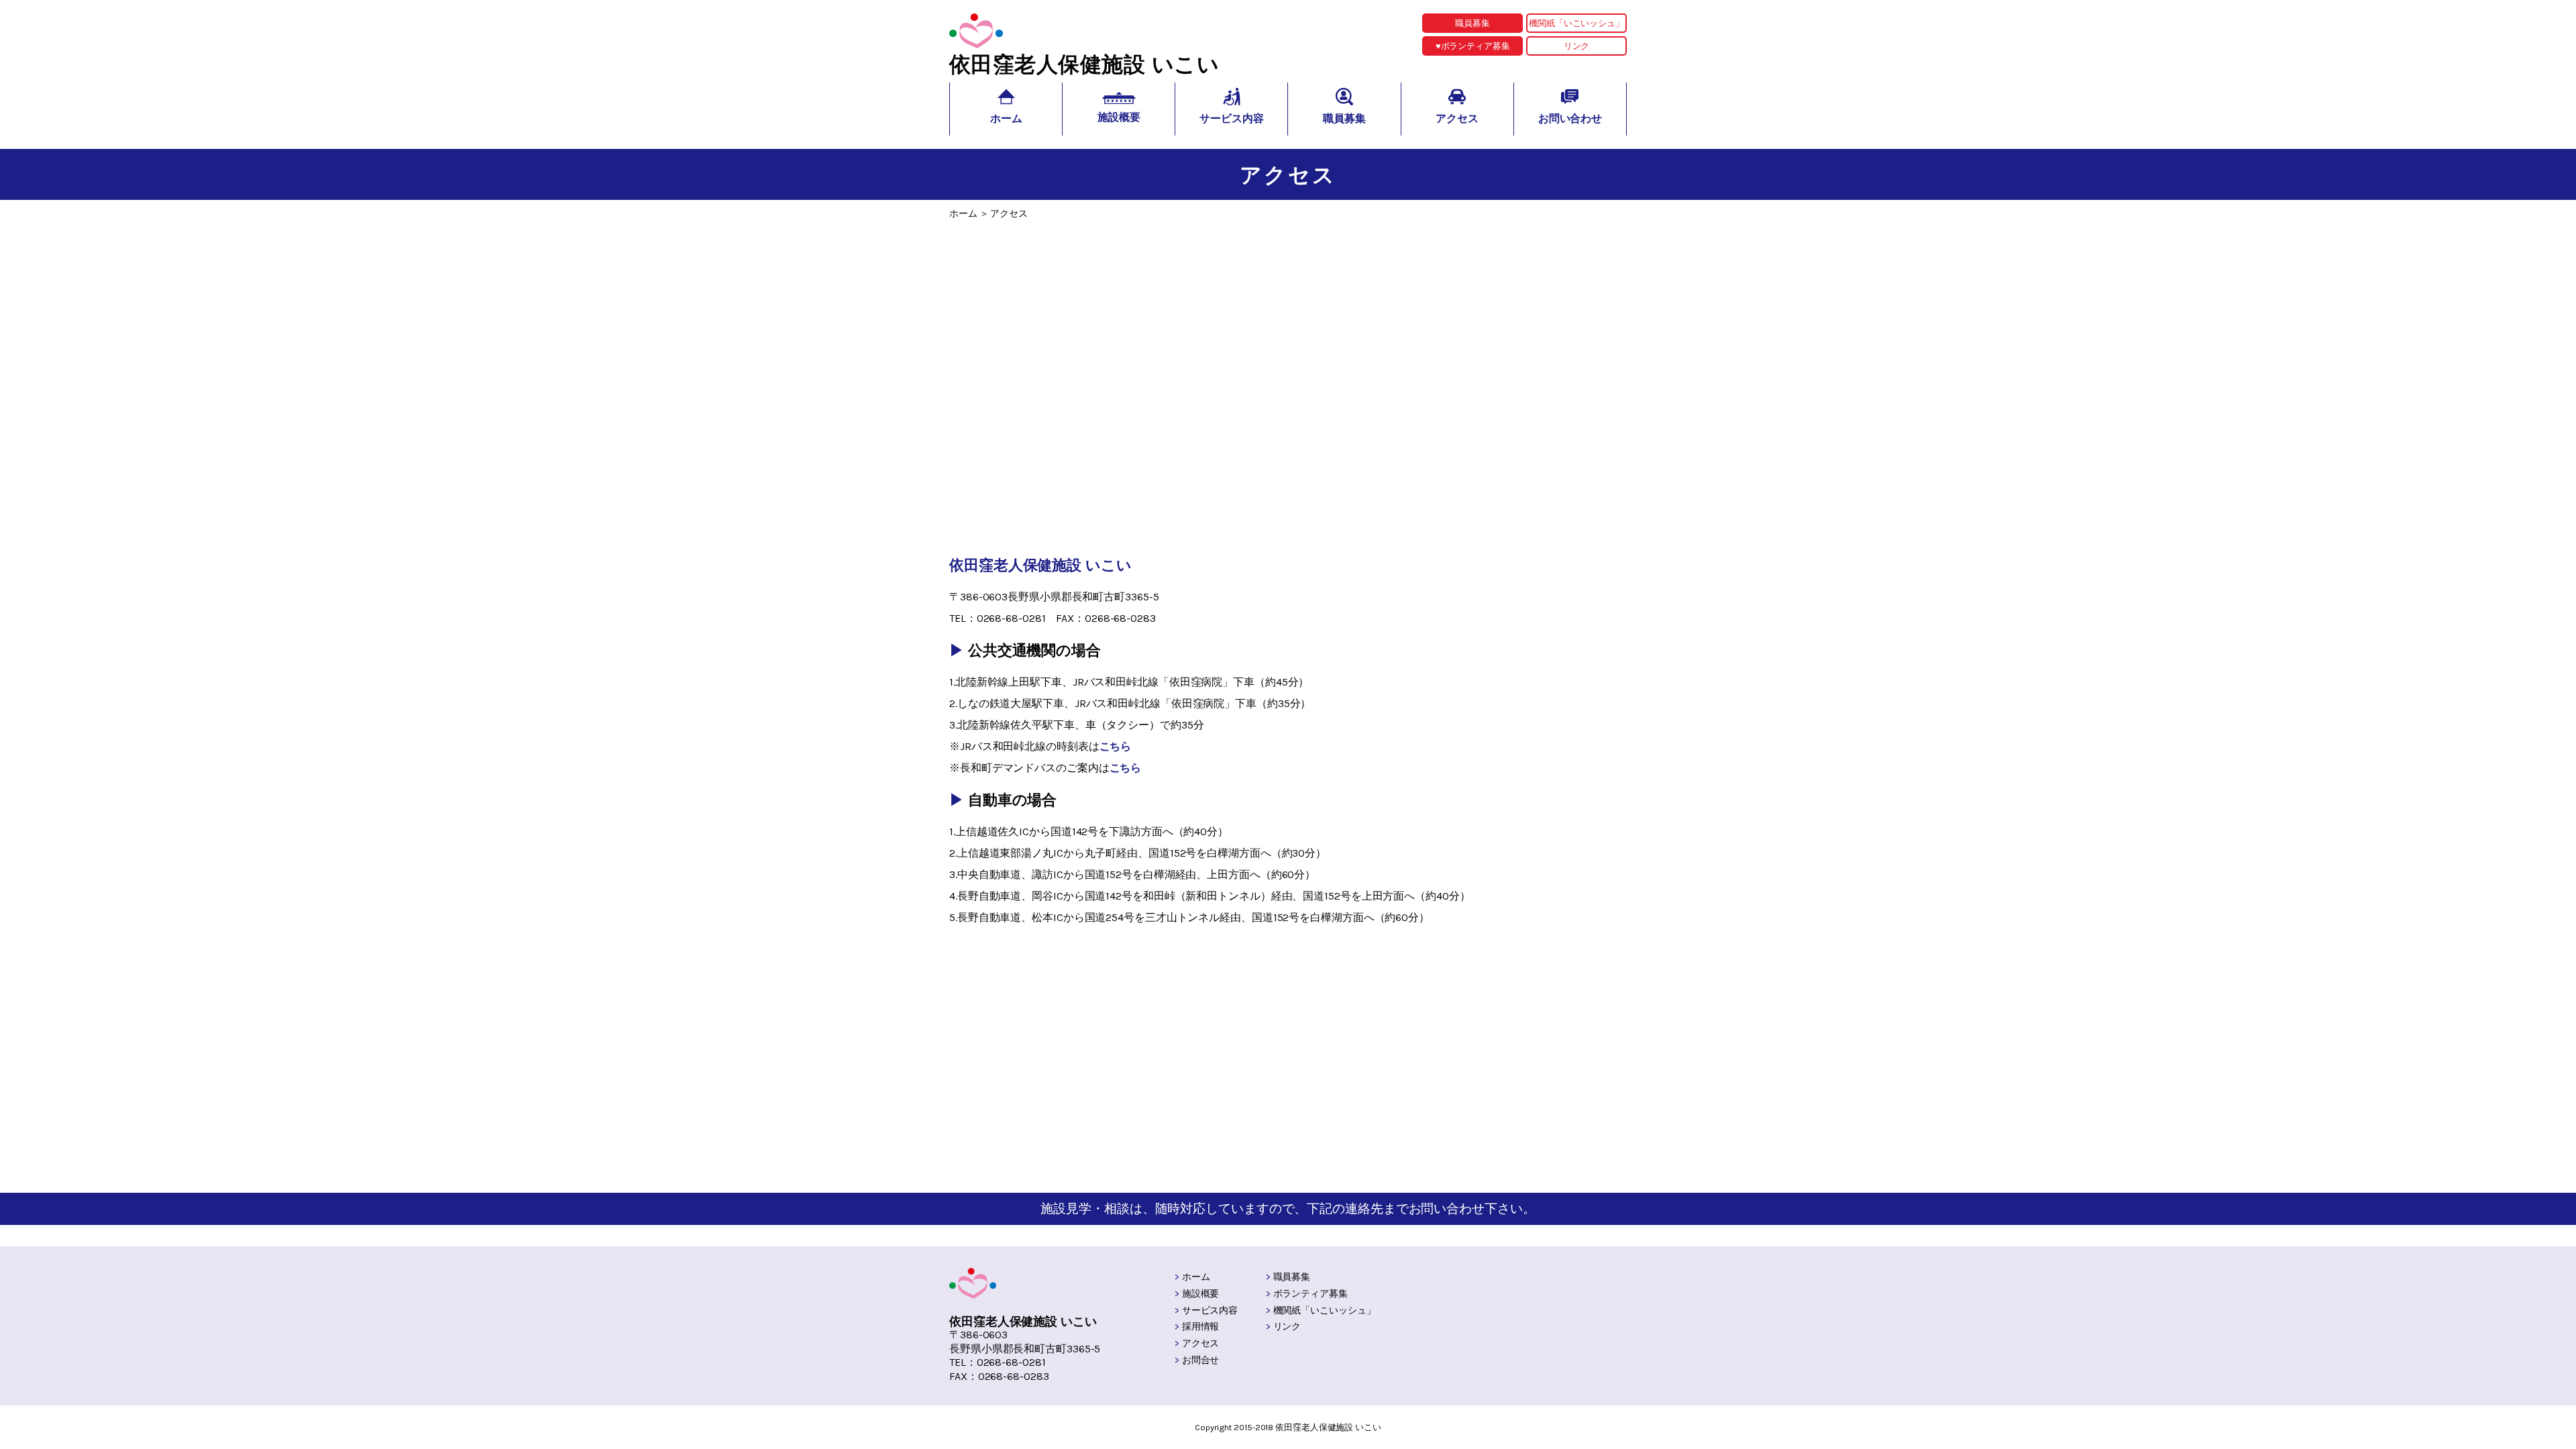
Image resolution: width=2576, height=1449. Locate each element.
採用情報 (1201, 1327)
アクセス (1201, 1343)
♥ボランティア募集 (1473, 46)
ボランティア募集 (1310, 1294)
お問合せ (1201, 1360)
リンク (1577, 46)
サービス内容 (1210, 1310)
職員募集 (1472, 23)
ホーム (1196, 1277)
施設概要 (1201, 1294)
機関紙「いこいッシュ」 (1576, 23)
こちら (1116, 746)
